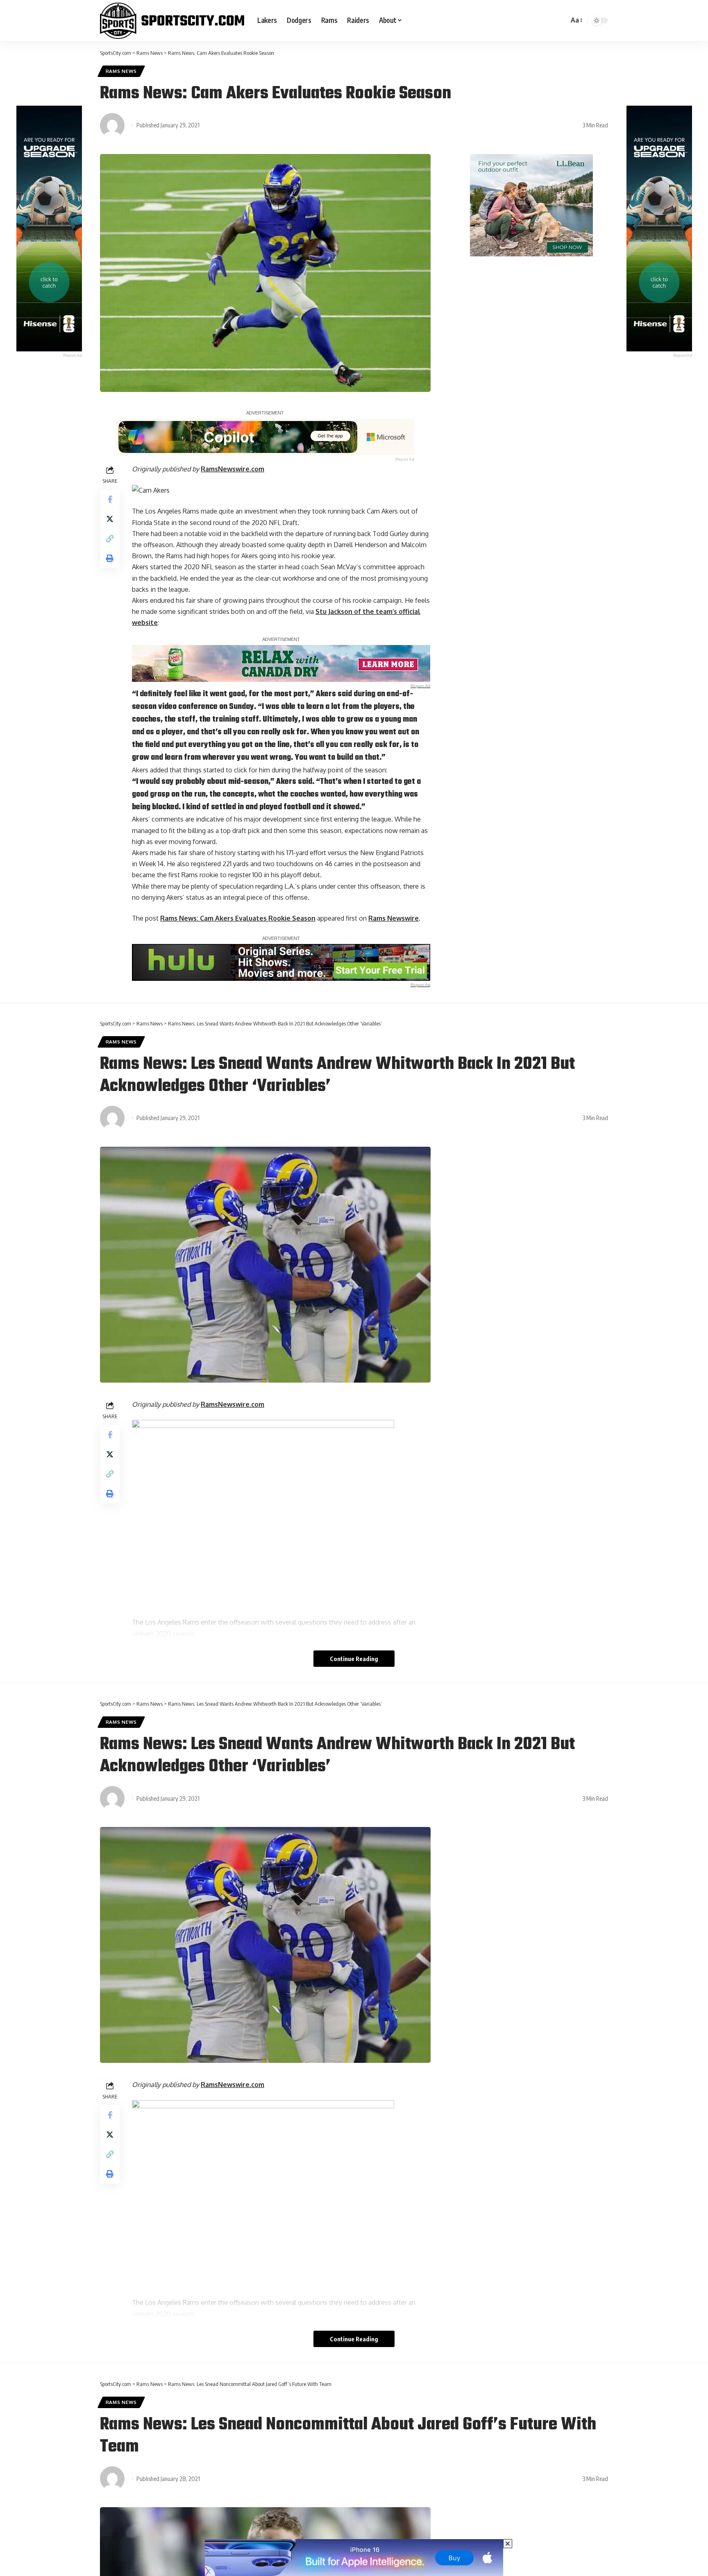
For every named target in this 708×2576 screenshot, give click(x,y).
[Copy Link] (110, 539)
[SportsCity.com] (172, 20)
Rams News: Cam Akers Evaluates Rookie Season (238, 918)
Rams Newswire (394, 918)
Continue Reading (354, 1659)
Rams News (121, 71)
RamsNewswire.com (233, 469)
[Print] (110, 558)
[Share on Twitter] (110, 519)
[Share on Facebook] (110, 499)
